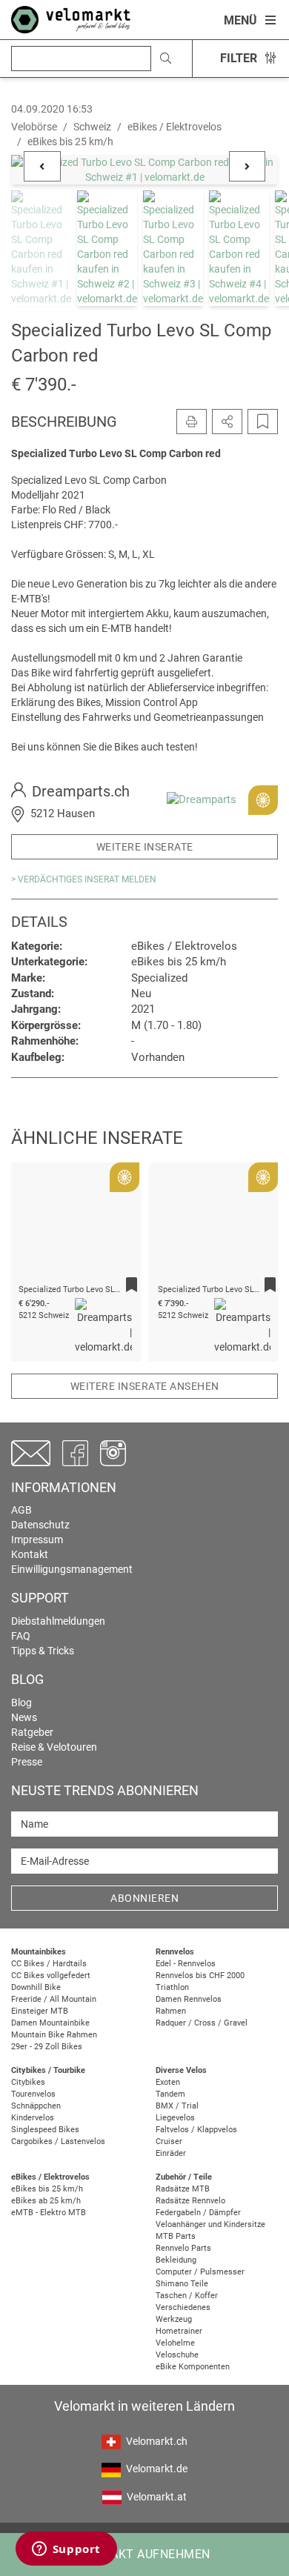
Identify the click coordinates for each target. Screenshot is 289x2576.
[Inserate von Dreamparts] (202, 799)
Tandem (170, 2094)
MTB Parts (176, 2236)
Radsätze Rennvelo (190, 2201)
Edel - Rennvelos (186, 1964)
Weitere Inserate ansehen (145, 1386)
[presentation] (41, 1237)
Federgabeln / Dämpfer (198, 2213)
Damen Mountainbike (50, 2023)
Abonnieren (144, 1898)
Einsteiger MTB (40, 2011)
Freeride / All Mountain (54, 1999)
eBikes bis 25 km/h (47, 2189)
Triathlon (172, 1987)
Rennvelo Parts (183, 2248)
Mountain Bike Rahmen (54, 2035)
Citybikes (28, 2082)
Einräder (171, 2153)
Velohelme (175, 2343)
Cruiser (169, 2141)
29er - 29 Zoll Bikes (47, 2047)
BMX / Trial (177, 2106)
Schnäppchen (36, 2106)
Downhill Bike (36, 1987)
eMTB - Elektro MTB (49, 2213)
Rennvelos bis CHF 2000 (200, 1976)
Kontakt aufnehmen (144, 2554)
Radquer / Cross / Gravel (202, 2023)
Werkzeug (174, 2319)
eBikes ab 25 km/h (46, 2201)
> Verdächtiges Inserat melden (84, 879)
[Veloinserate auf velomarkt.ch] (71, 19)
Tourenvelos (33, 2094)
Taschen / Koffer (187, 2296)
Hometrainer (179, 2331)
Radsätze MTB (183, 2189)
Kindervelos (33, 2118)
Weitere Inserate (145, 847)
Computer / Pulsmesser (200, 2272)
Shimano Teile (182, 2284)
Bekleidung (176, 2260)
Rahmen (171, 2011)
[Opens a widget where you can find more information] (66, 2550)
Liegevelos (175, 2118)
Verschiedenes (183, 2307)
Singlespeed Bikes (45, 2130)
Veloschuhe (177, 2355)
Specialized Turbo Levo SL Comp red (86, 1289)
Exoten (168, 2082)
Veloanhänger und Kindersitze (210, 2224)
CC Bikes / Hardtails (49, 1964)
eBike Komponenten (193, 2367)
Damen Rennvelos (189, 1999)
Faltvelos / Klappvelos (196, 2130)
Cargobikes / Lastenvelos (58, 2141)
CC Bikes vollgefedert (51, 1976)
